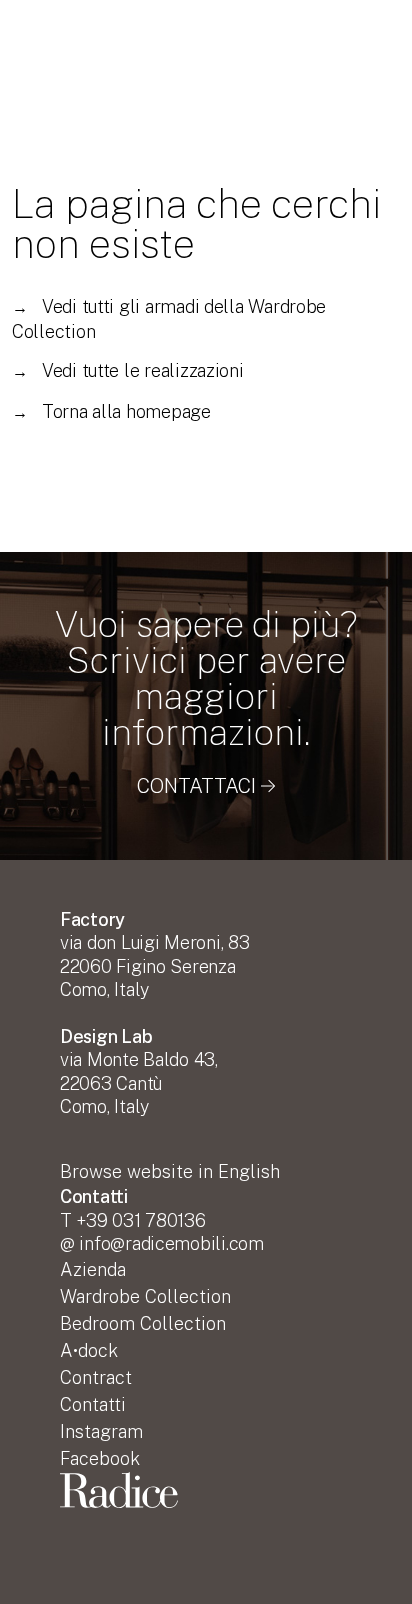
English (170, 1171)
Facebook (100, 1458)
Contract (96, 1377)
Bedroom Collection (143, 1323)
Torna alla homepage (111, 411)
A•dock (89, 1350)
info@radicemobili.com (171, 1243)
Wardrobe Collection (145, 1296)
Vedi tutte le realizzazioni (128, 370)
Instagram (101, 1431)
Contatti (93, 1404)
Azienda (93, 1269)
